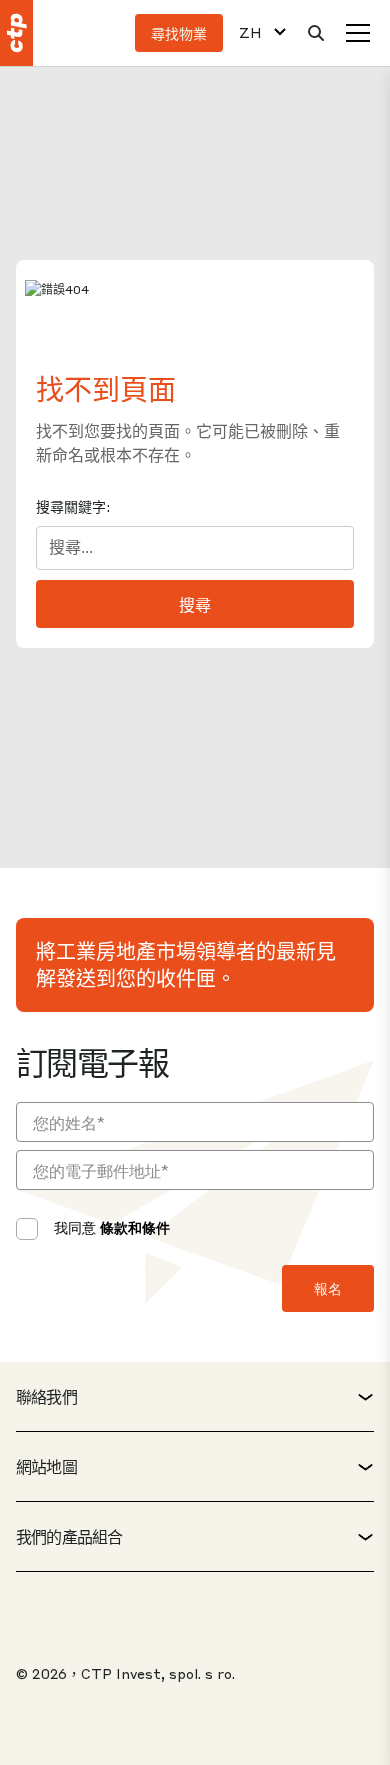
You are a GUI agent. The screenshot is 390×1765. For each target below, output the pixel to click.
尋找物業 (179, 33)
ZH (250, 32)
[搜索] (316, 33)
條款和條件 (135, 1227)
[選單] (358, 33)
